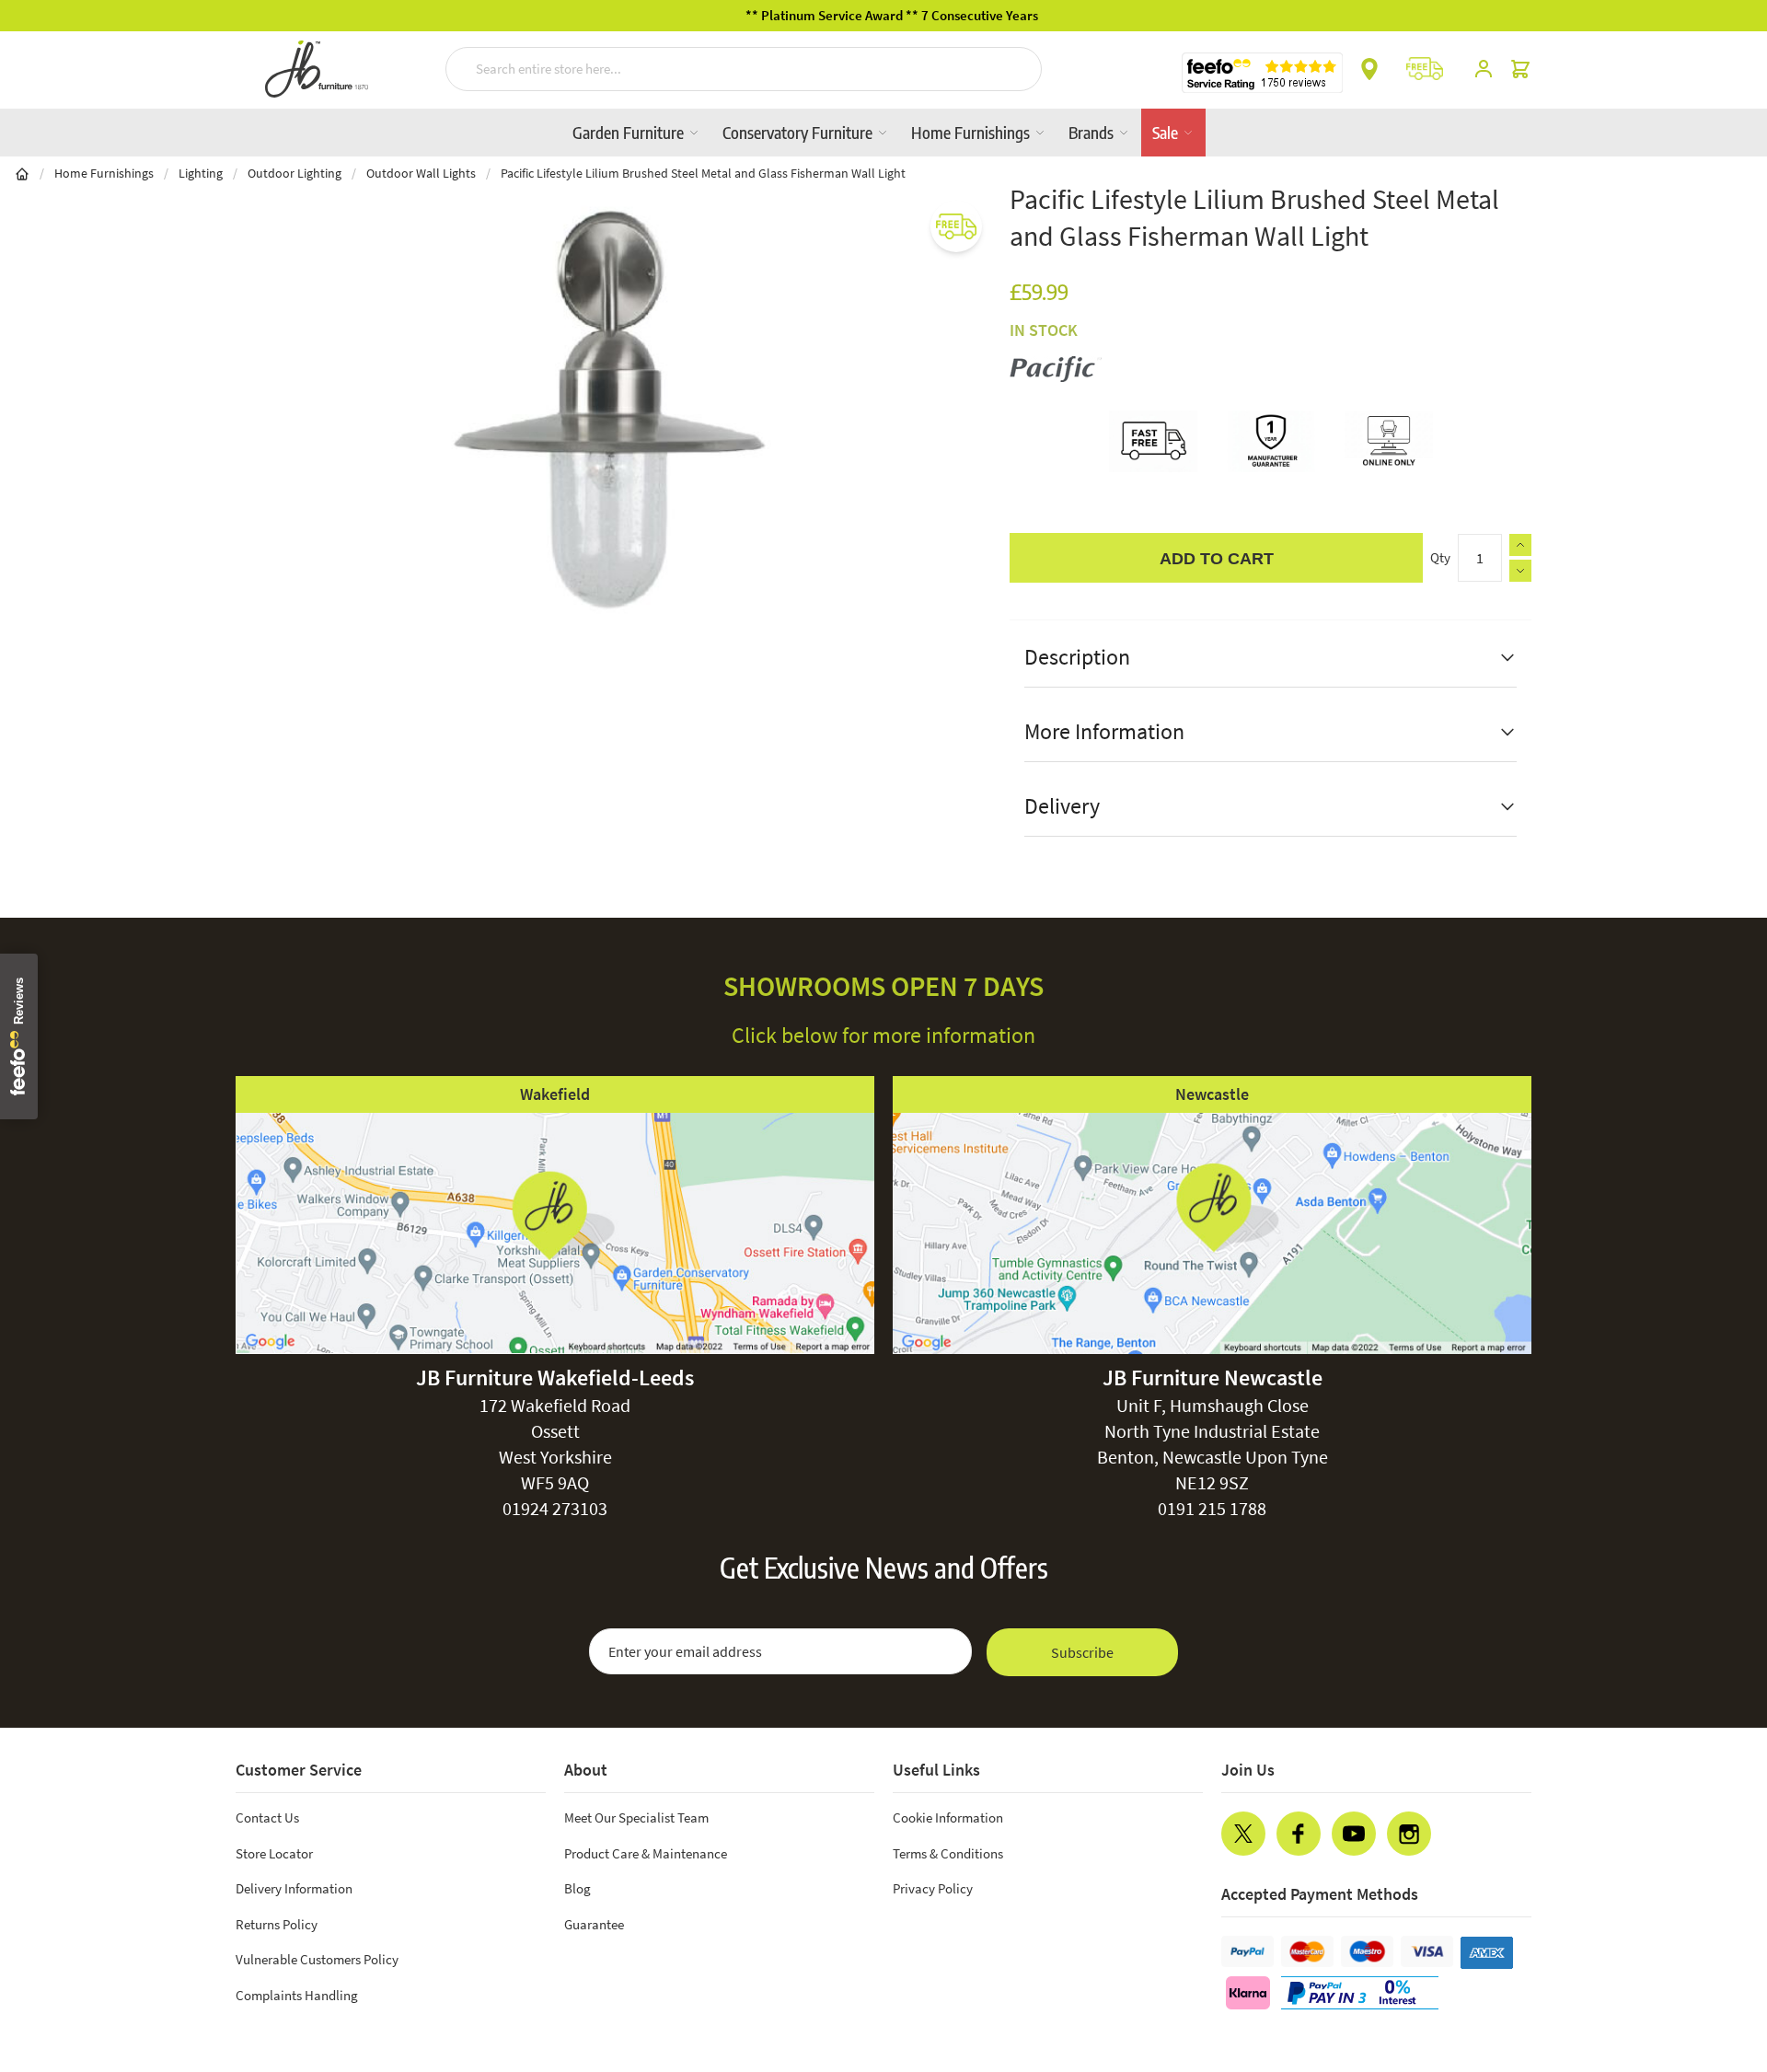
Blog (577, 1888)
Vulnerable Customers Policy (317, 1959)
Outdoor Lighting (294, 173)
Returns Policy (277, 1924)
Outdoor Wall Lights (421, 173)
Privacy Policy (933, 1888)
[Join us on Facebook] (1299, 1834)
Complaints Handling (297, 1995)
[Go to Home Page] (22, 173)
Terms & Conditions (948, 1853)
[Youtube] (1354, 1834)
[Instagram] (1409, 1834)
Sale (1167, 132)
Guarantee (594, 1924)
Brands (1093, 132)
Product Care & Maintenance (646, 1853)
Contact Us (267, 1817)
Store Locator (274, 1853)
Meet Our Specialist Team (636, 1817)
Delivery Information (294, 1888)
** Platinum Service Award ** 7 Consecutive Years (883, 15)
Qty (1440, 557)
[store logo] (317, 69)
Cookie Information (948, 1817)
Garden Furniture (630, 132)
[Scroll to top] (1715, 1947)
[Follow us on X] (1243, 1834)
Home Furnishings (972, 132)
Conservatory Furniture (799, 132)
